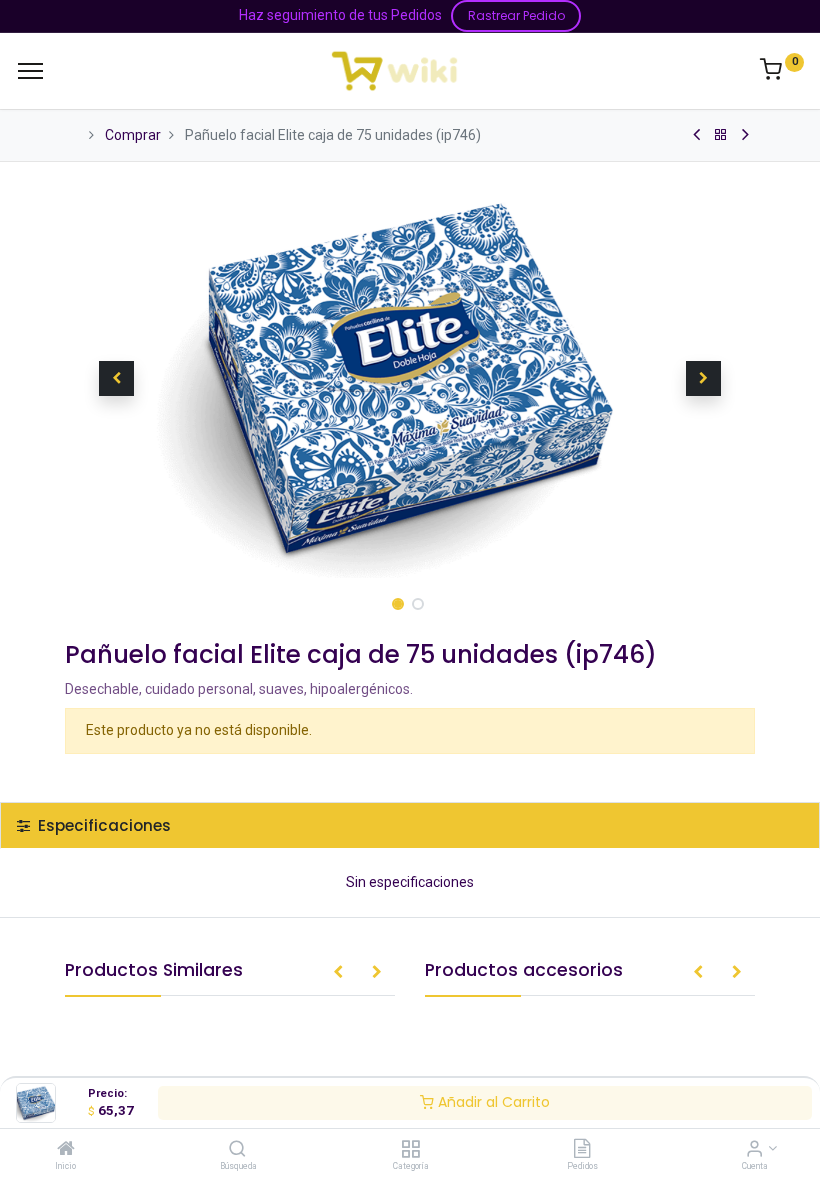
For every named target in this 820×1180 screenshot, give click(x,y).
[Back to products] (721, 135)
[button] (117, 378)
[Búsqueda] (237, 1150)
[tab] (410, 825)
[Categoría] (410, 1150)
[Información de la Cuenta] (754, 1150)
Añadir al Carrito (492, 1102)
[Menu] (30, 71)
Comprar (133, 135)
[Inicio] (66, 1150)
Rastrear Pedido (516, 15)
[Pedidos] (582, 1150)
